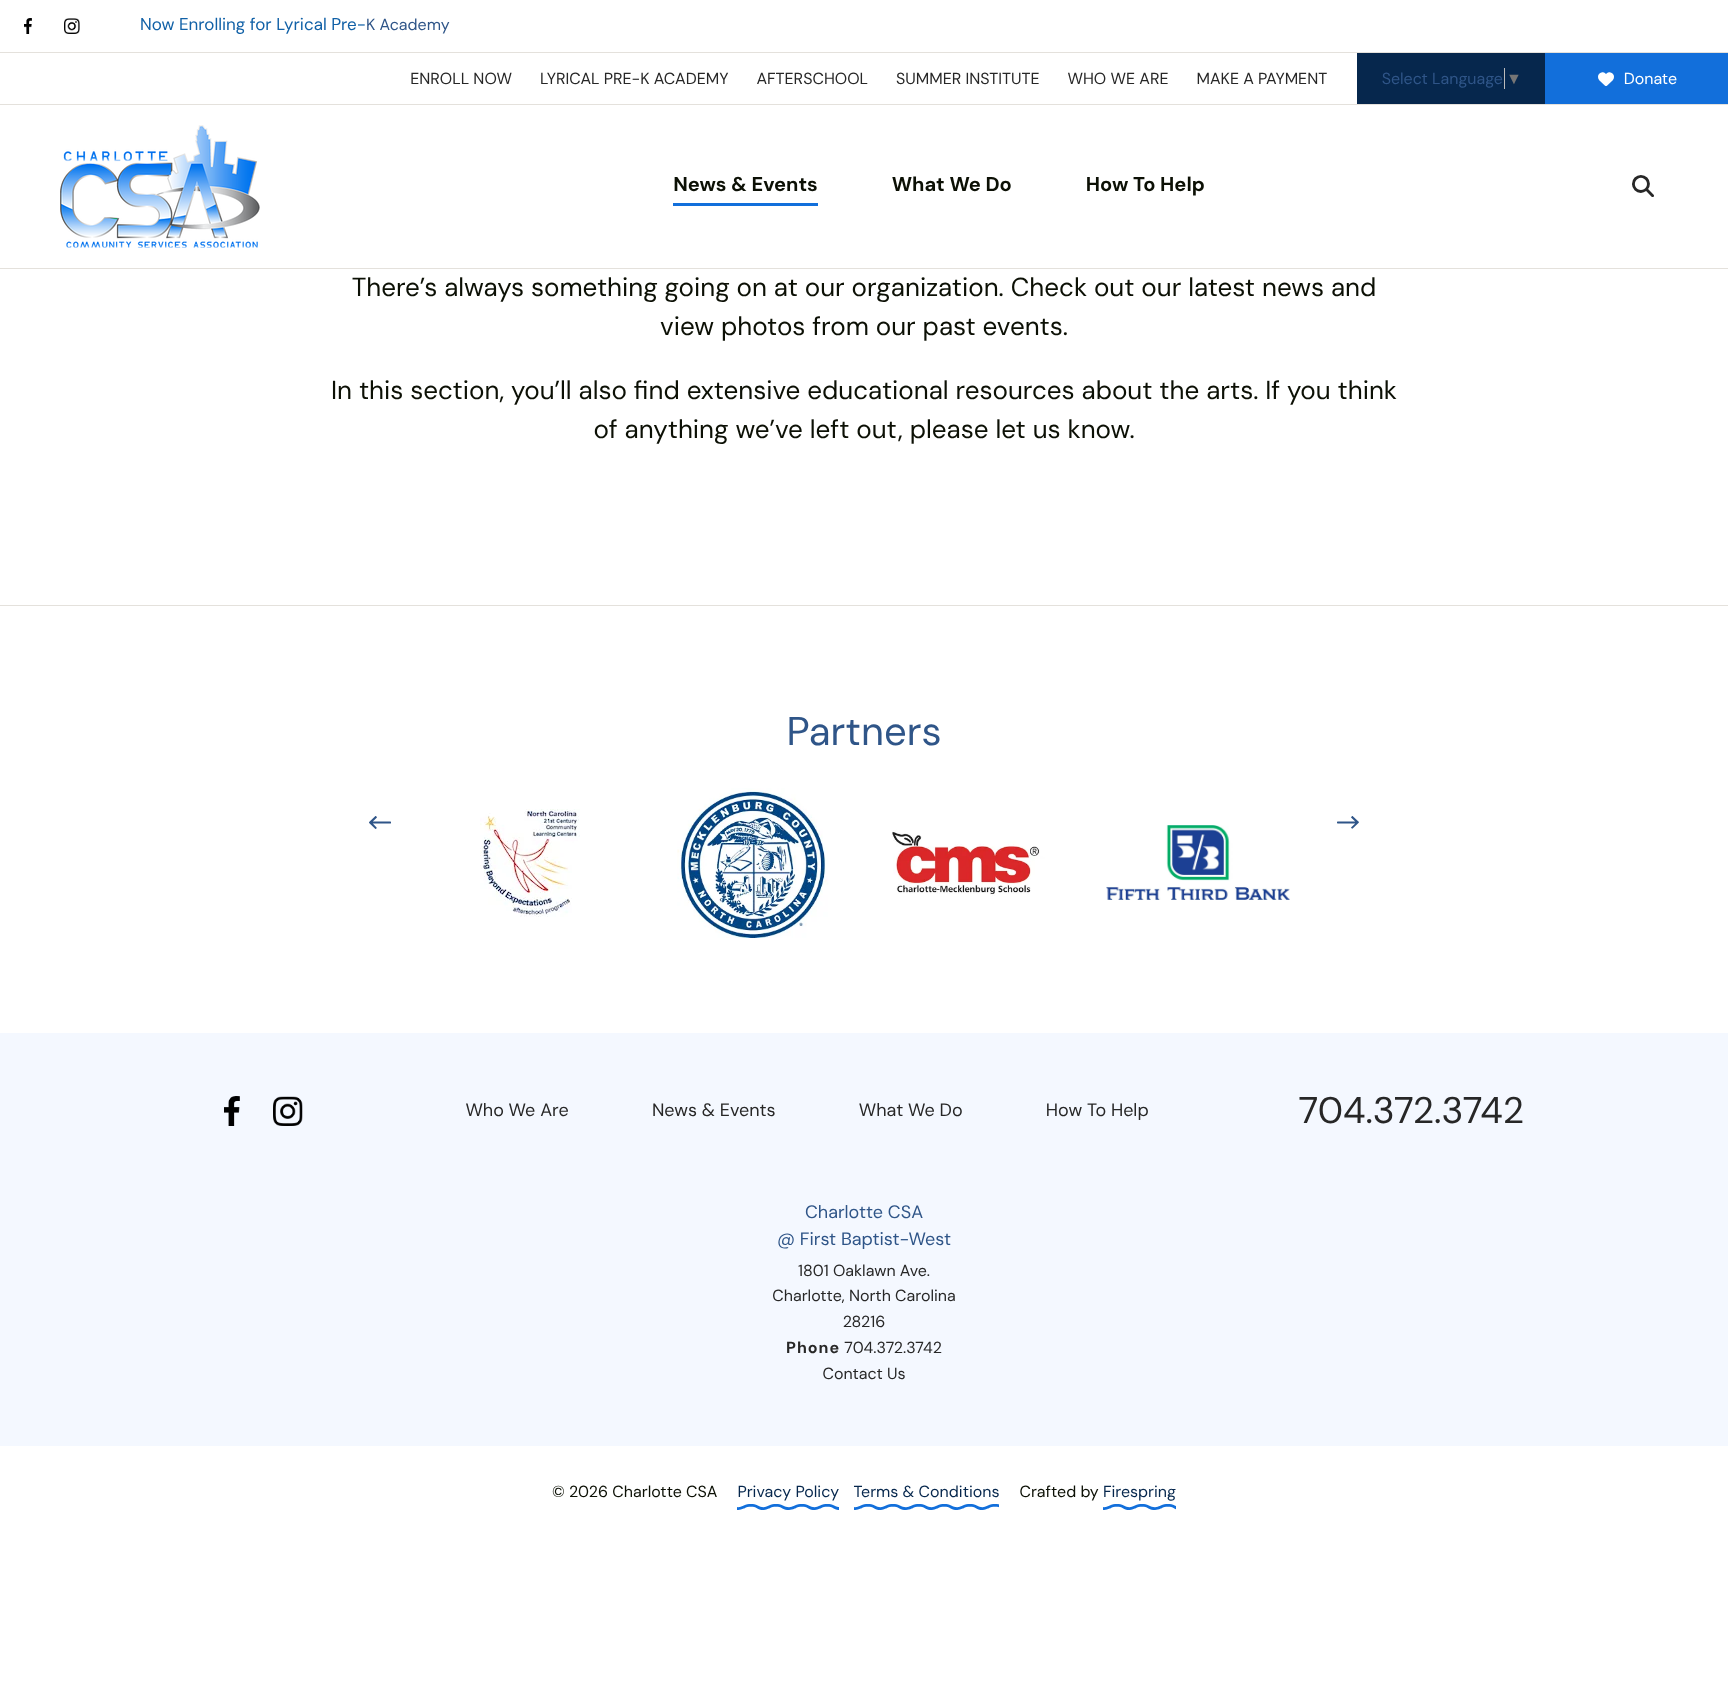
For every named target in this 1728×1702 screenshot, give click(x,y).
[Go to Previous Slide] (380, 822)
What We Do (952, 185)
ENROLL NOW (461, 78)
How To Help (1145, 185)
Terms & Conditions (927, 1491)
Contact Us (863, 1373)
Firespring (1139, 1491)
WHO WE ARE (1117, 78)
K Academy (295, 24)
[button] (1643, 186)
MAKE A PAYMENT (1261, 78)
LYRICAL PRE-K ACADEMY (634, 78)
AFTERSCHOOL (812, 78)
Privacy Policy (788, 1491)
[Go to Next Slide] (1348, 822)
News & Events (745, 185)
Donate (1650, 78)
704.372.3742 (1411, 1111)
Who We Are (516, 1110)
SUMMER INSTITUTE (967, 78)
